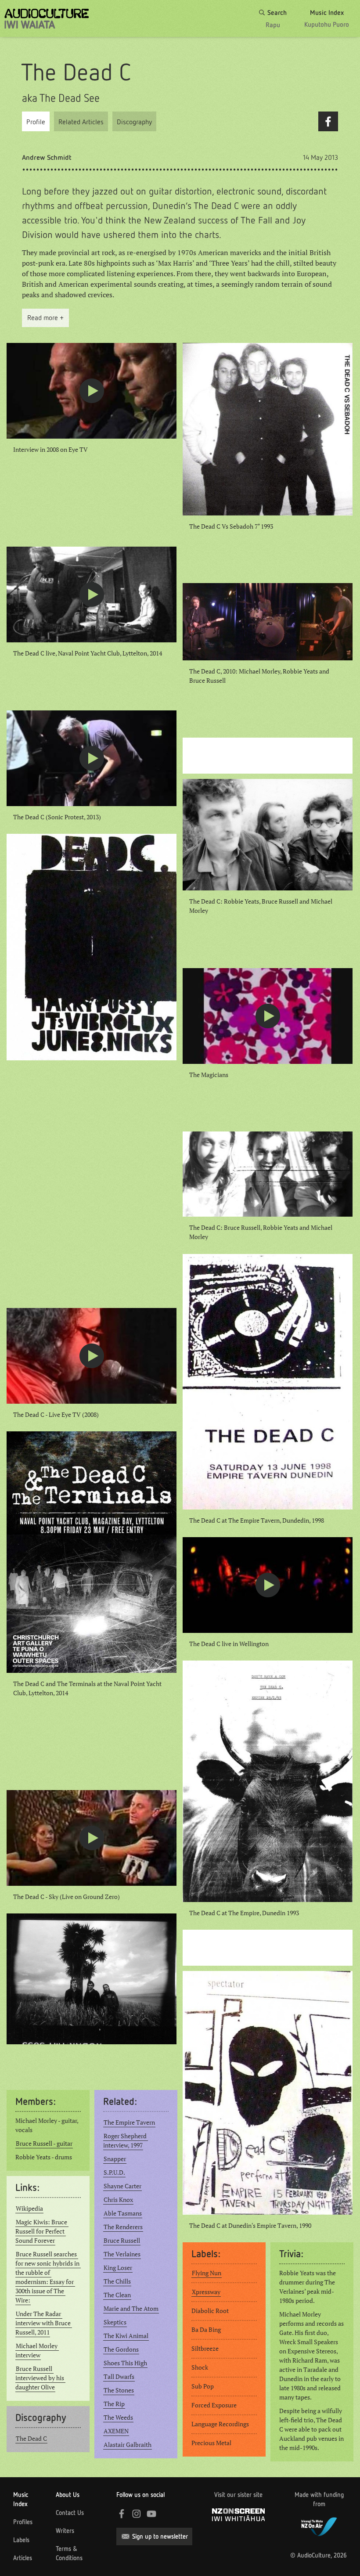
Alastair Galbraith (128, 2445)
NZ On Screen (238, 2515)
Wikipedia (29, 2209)
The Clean (117, 2295)
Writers (65, 2531)
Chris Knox (118, 2200)
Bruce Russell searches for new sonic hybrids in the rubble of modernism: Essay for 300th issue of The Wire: (48, 2277)
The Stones (119, 2390)
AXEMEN (116, 2431)
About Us (68, 2495)
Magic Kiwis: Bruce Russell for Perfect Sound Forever (42, 2231)
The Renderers (123, 2227)
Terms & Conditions (69, 2553)
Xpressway (206, 2292)
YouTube (151, 2514)
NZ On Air (319, 2526)
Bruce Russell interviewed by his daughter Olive (40, 2378)
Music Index (21, 2499)
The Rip (114, 2404)
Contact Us (70, 2513)
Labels (21, 2540)
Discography (134, 122)
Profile (36, 122)
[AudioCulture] (47, 19)
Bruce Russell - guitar (44, 2144)
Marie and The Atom (131, 2309)
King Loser (118, 2268)
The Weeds (118, 2417)
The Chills (117, 2281)
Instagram (137, 2514)
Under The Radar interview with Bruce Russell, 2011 (44, 2323)
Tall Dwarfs (119, 2377)
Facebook (328, 121)
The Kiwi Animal (126, 2336)
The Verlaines (122, 2254)
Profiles (23, 2522)
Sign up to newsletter (160, 2536)
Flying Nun (207, 2273)
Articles (23, 2558)
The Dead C (31, 2439)
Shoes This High (125, 2363)
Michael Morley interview (37, 2351)
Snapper (115, 2159)
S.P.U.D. (114, 2172)
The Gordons (121, 2349)
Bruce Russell (122, 2241)
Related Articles (81, 122)
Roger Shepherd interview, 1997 (126, 2141)
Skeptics (115, 2322)
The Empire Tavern (129, 2122)
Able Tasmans (123, 2213)
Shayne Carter (122, 2186)
